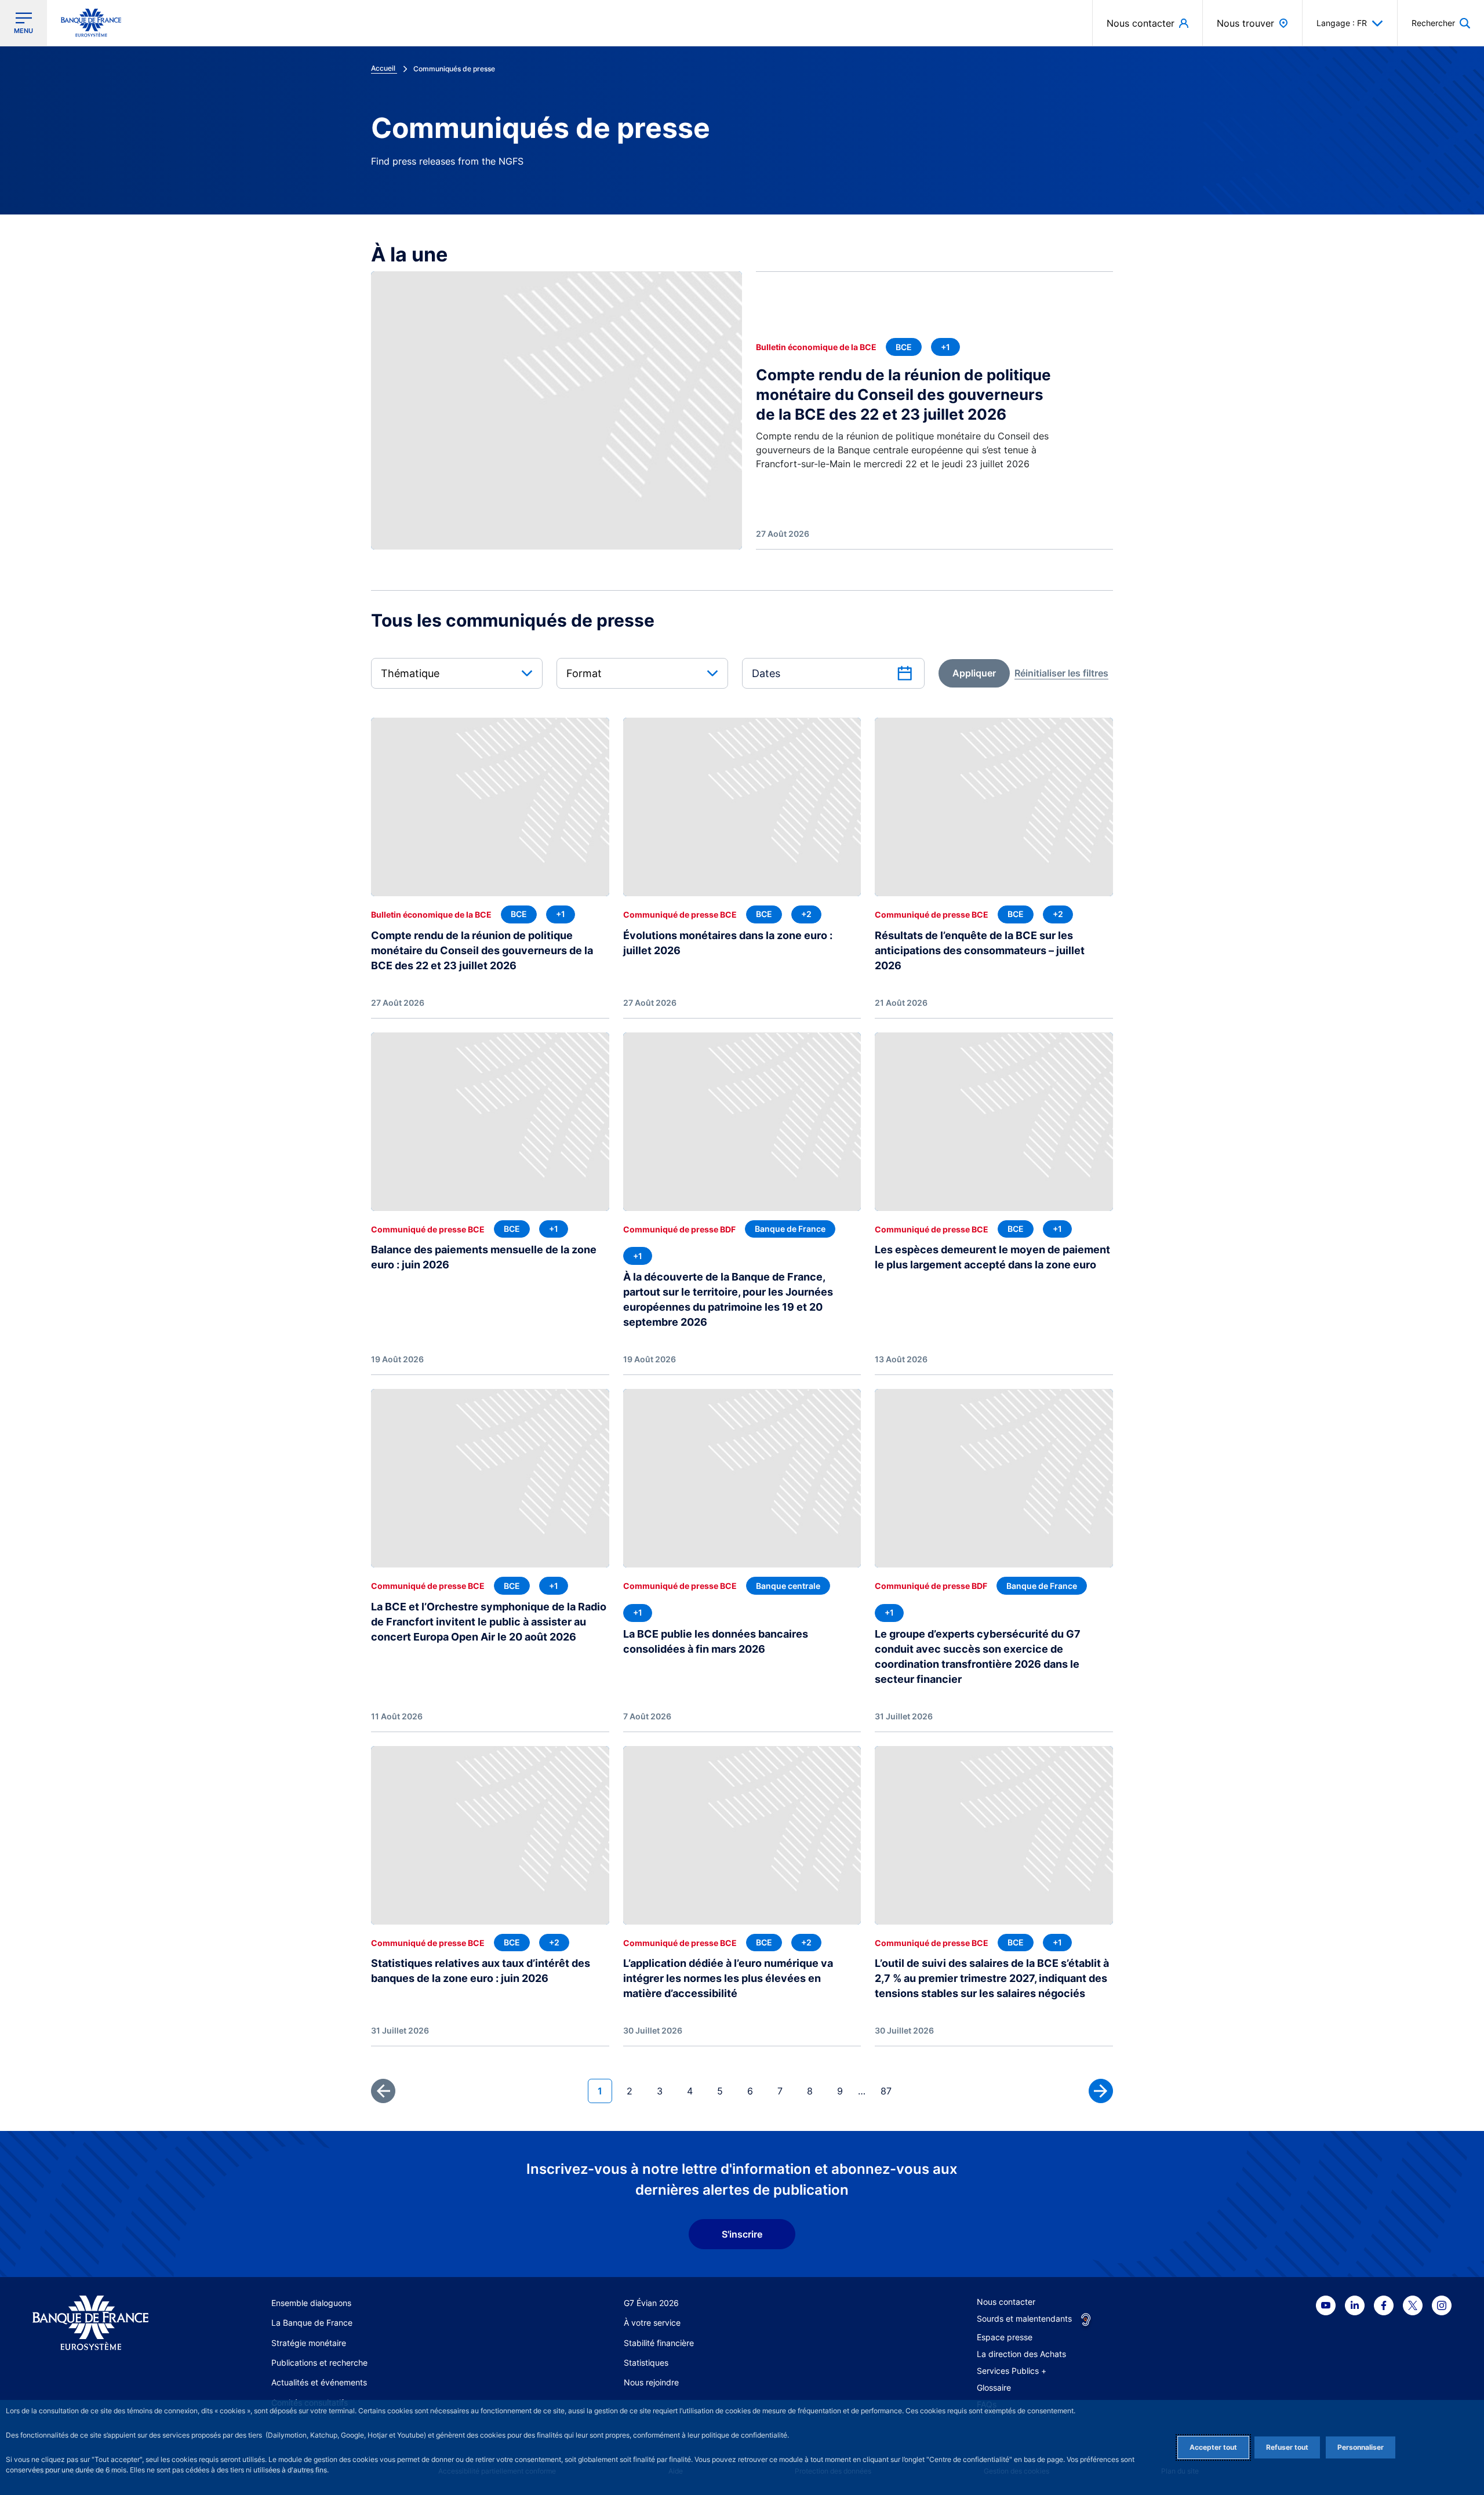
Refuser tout (1287, 2447)
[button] (1441, 23)
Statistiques (646, 2363)
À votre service (652, 2323)
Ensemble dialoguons (311, 2303)
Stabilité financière (659, 2343)
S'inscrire (742, 2234)
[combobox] (457, 673)
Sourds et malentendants (1024, 2318)
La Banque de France (312, 2323)
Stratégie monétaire (309, 2343)
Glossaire (994, 2387)
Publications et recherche (319, 2363)
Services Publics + (1012, 2371)
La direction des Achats (1021, 2354)
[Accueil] (103, 2323)
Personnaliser (1361, 2447)
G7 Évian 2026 (651, 2303)
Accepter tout (1213, 2447)
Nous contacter (1006, 2302)
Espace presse (1005, 2337)
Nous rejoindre (651, 2382)
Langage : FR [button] (1342, 23)
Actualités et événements (319, 2382)
